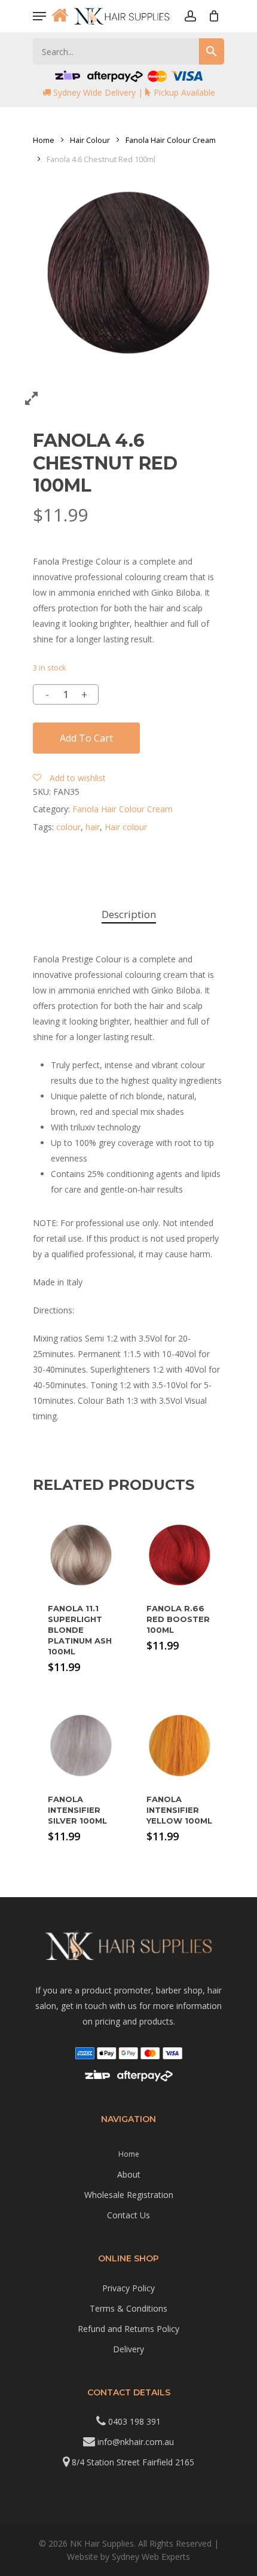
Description (129, 914)
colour (68, 827)
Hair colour (126, 827)
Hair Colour (90, 140)
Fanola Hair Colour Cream (171, 140)
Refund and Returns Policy (128, 2329)
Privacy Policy (128, 2288)
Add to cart (86, 738)
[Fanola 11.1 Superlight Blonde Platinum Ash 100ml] (81, 1555)
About (129, 2174)
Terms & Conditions (128, 2308)
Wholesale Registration (129, 2195)
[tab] (128, 915)
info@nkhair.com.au (136, 2442)
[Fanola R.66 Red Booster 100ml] (180, 1555)
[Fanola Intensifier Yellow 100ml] (180, 1746)
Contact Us (128, 2215)
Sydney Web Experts (151, 2557)
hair (93, 827)
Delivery (128, 2349)
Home (44, 140)
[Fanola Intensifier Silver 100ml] (81, 1746)
